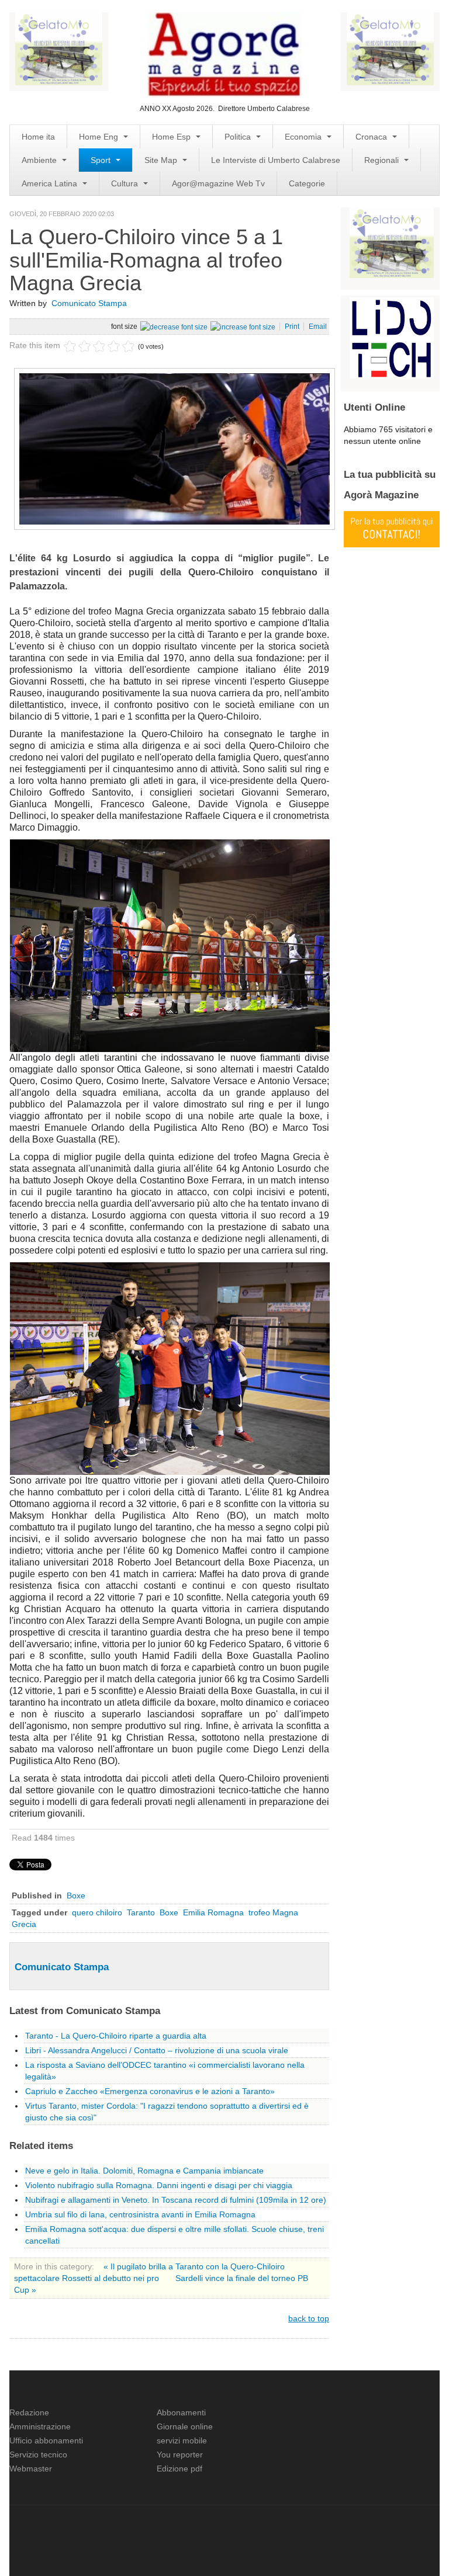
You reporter (180, 2455)
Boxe (76, 1895)
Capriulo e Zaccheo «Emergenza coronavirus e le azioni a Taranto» (150, 2091)
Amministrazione (40, 2426)
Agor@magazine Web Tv (218, 183)
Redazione (29, 2412)
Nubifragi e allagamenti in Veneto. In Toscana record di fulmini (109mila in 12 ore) (176, 2200)
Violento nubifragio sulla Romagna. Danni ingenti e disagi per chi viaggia (159, 2185)
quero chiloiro (97, 1912)
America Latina (51, 183)
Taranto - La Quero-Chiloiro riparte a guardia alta (116, 2036)
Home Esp (172, 137)
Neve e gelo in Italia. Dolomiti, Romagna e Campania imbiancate (144, 2171)
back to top (309, 2318)
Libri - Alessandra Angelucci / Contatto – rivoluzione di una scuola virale (157, 2050)
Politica (239, 137)
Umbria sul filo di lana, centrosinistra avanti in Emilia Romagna (140, 2214)
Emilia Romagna (213, 1912)
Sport (102, 160)
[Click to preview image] (175, 448)
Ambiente (40, 160)
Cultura (126, 183)
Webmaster (31, 2469)
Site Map (162, 160)
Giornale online (185, 2426)
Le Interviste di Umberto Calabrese (276, 160)
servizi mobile (182, 2440)
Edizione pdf (179, 2469)
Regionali (383, 160)
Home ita (38, 137)
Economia (304, 137)
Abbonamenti (181, 2412)
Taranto (141, 1912)
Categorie (307, 183)
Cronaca (372, 137)
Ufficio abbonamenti (46, 2440)
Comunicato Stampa (89, 303)
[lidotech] (392, 337)
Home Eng (100, 137)
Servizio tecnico (38, 2455)
